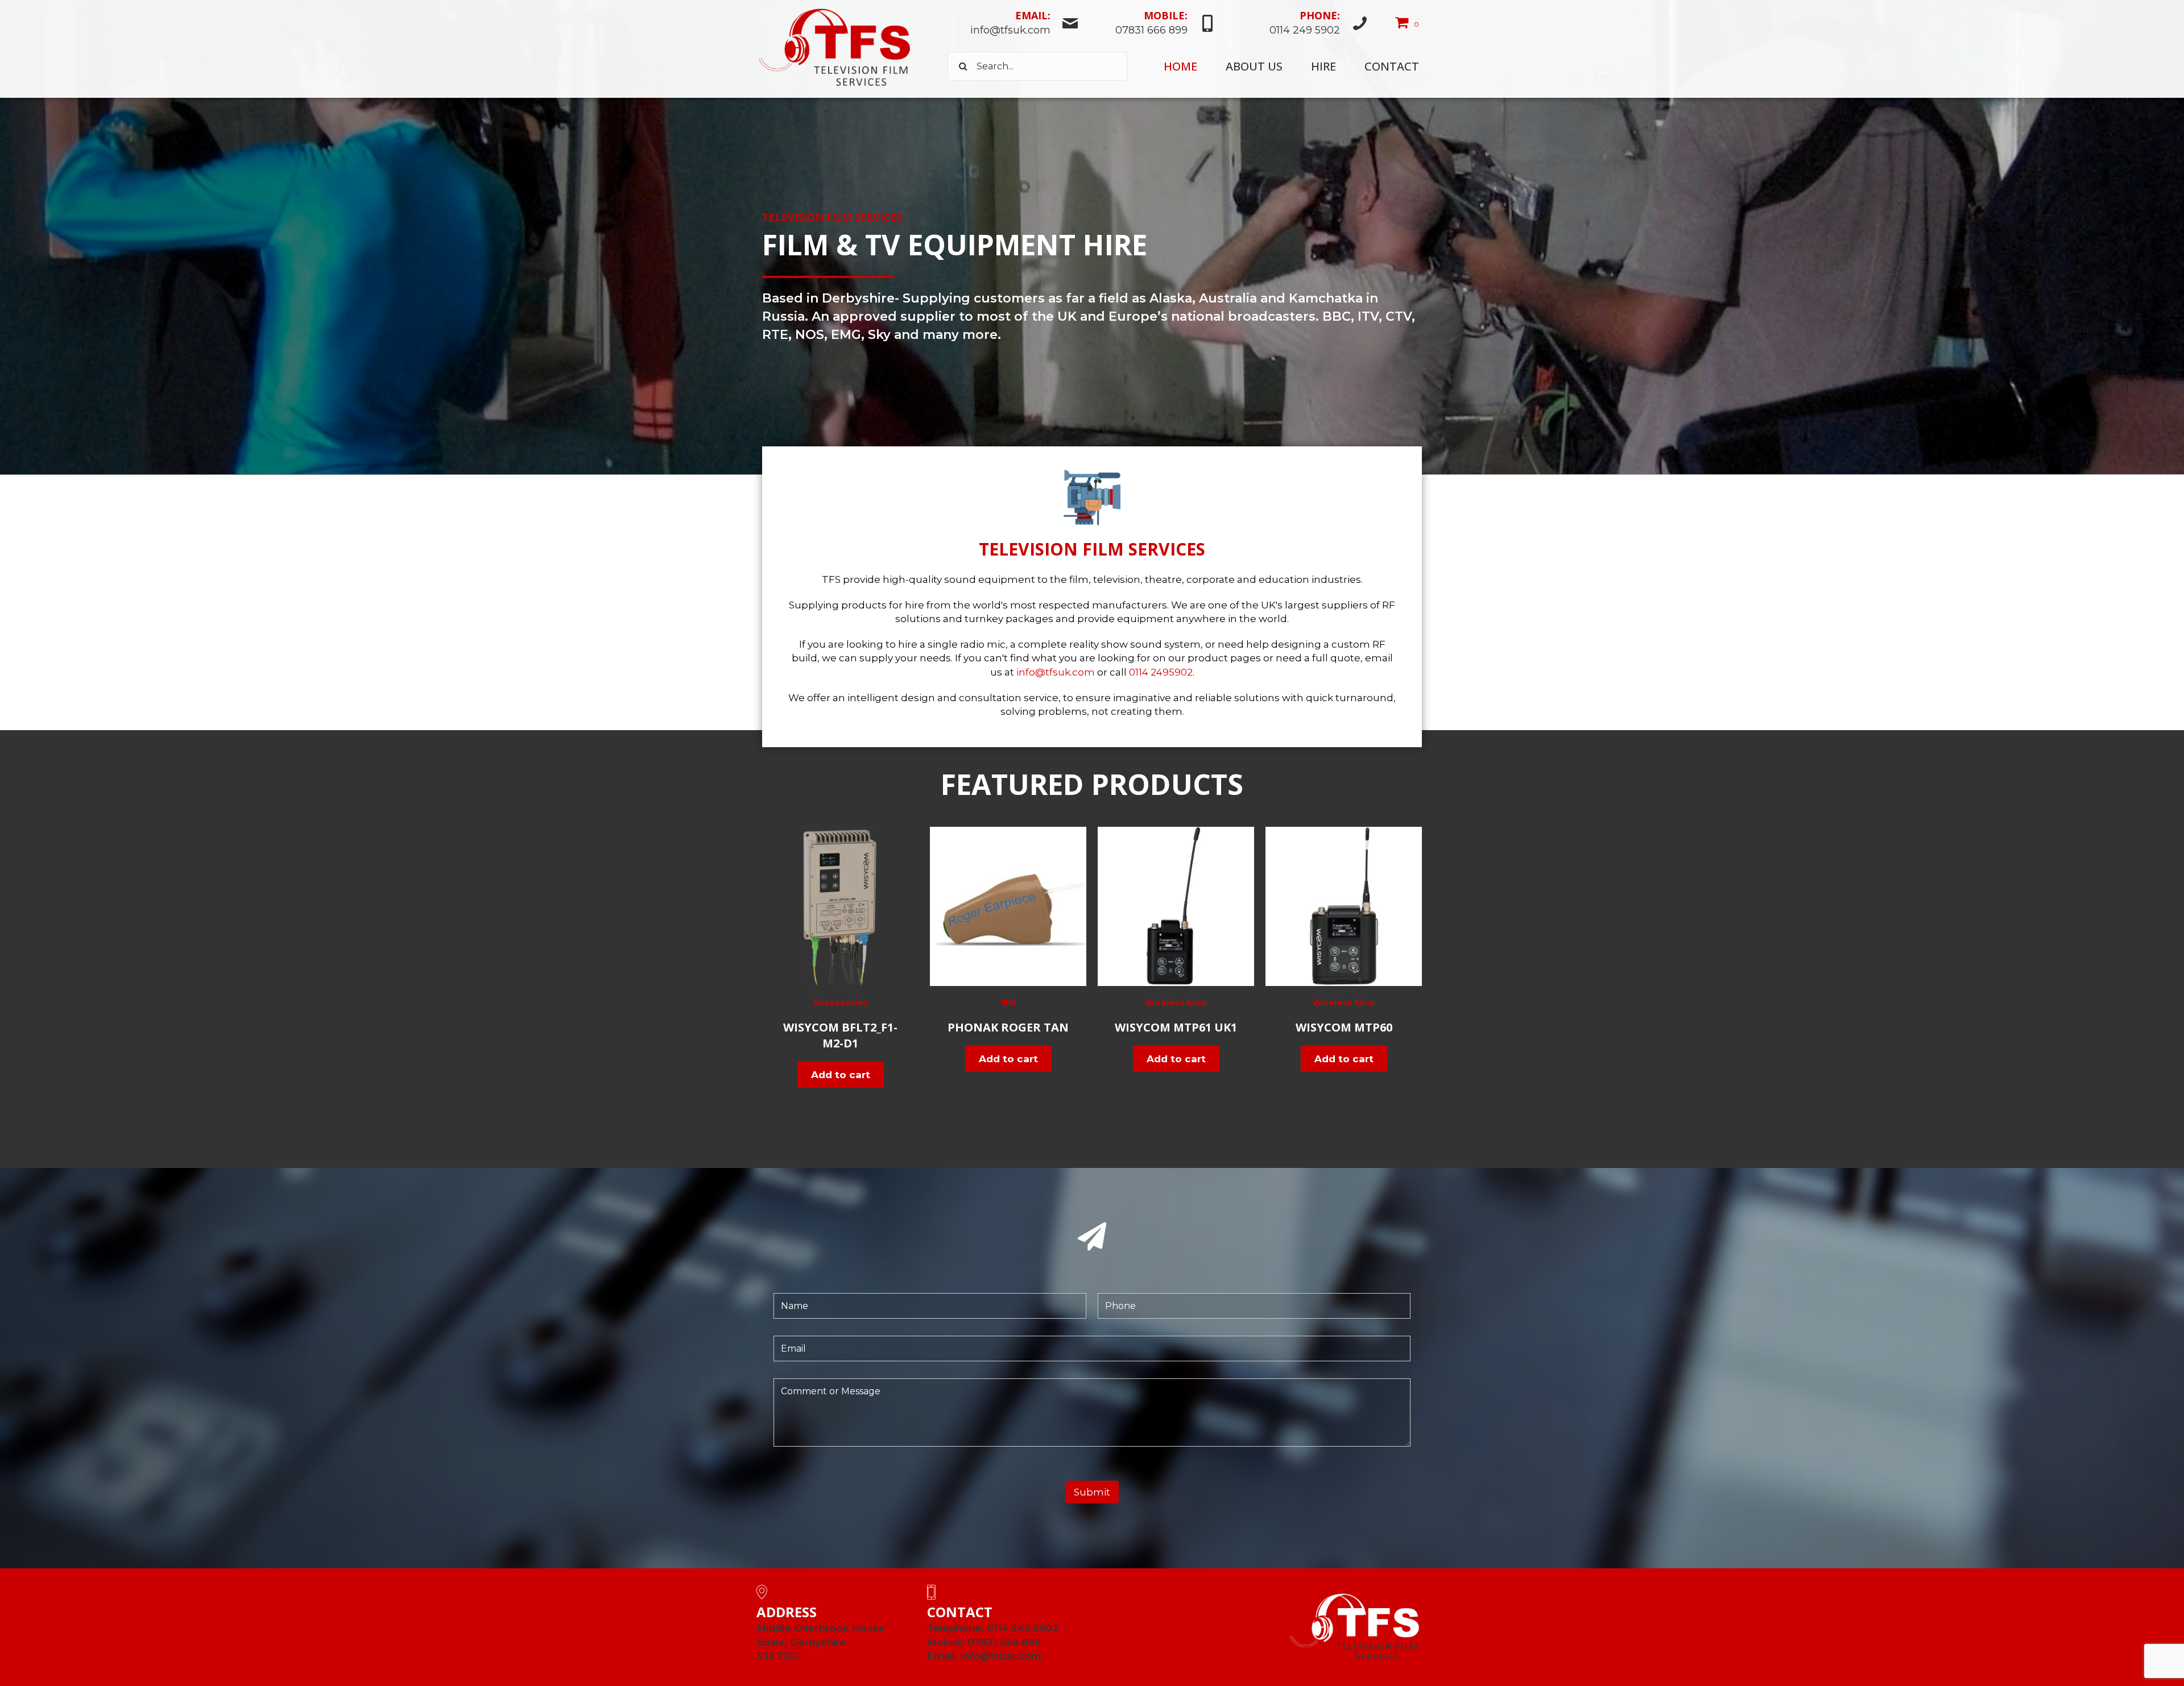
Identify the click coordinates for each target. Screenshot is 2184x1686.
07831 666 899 (1004, 1642)
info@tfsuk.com (1056, 672)
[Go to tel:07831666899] (1153, 24)
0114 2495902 (1161, 672)
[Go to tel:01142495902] (1298, 24)
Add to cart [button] (841, 1075)
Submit (1092, 1492)
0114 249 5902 (1023, 1628)
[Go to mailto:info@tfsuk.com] (1013, 24)
